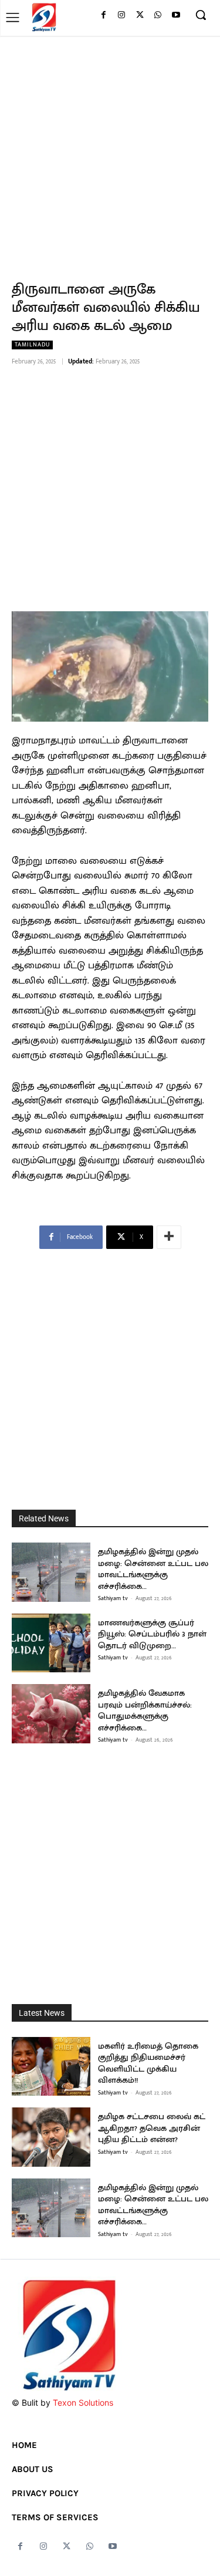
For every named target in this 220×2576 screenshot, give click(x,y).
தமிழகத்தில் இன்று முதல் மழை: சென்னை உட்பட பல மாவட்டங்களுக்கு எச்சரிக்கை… (153, 1569)
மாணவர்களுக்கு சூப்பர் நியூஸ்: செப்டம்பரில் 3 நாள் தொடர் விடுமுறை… (152, 1634)
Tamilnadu (32, 345)
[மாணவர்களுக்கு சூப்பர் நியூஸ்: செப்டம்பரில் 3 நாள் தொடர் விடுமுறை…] (51, 1643)
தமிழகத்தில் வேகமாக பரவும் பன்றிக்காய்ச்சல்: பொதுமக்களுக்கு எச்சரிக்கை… (145, 1710)
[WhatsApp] (158, 16)
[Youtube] (176, 16)
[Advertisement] (110, 152)
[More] (169, 1237)
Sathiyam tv (113, 1598)
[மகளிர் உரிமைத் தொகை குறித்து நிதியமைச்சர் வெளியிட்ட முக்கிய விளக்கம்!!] (51, 2067)
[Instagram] (122, 16)
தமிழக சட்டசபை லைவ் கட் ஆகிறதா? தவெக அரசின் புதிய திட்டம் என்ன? (152, 2128)
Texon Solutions (83, 2402)
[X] (140, 16)
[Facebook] (104, 16)
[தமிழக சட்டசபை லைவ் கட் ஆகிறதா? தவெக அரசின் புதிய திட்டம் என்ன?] (51, 2137)
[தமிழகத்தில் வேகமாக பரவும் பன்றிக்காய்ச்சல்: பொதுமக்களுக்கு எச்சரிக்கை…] (51, 1714)
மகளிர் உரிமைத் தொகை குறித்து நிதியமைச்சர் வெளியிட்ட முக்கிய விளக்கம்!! (148, 2063)
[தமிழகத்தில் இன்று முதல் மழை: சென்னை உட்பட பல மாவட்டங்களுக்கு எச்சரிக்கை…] (51, 1572)
